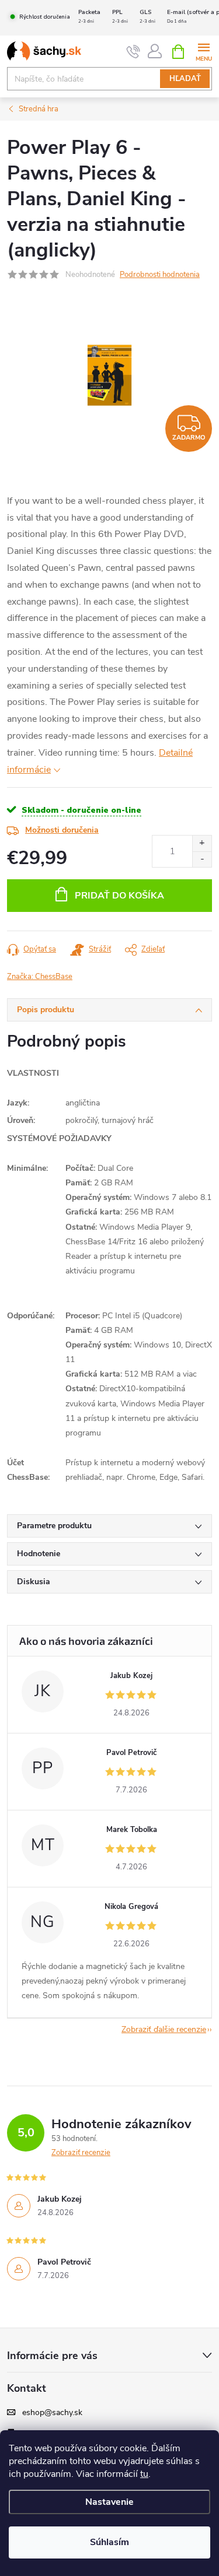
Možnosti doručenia (62, 830)
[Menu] (204, 51)
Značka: (40, 977)
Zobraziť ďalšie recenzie (164, 2029)
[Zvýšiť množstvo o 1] (202, 843)
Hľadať (185, 79)
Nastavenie (109, 2502)
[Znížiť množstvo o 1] (202, 859)
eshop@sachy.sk (52, 2413)
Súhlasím (109, 2542)
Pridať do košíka (119, 896)
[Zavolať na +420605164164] (133, 52)
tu (144, 2474)
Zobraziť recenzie (81, 2153)
